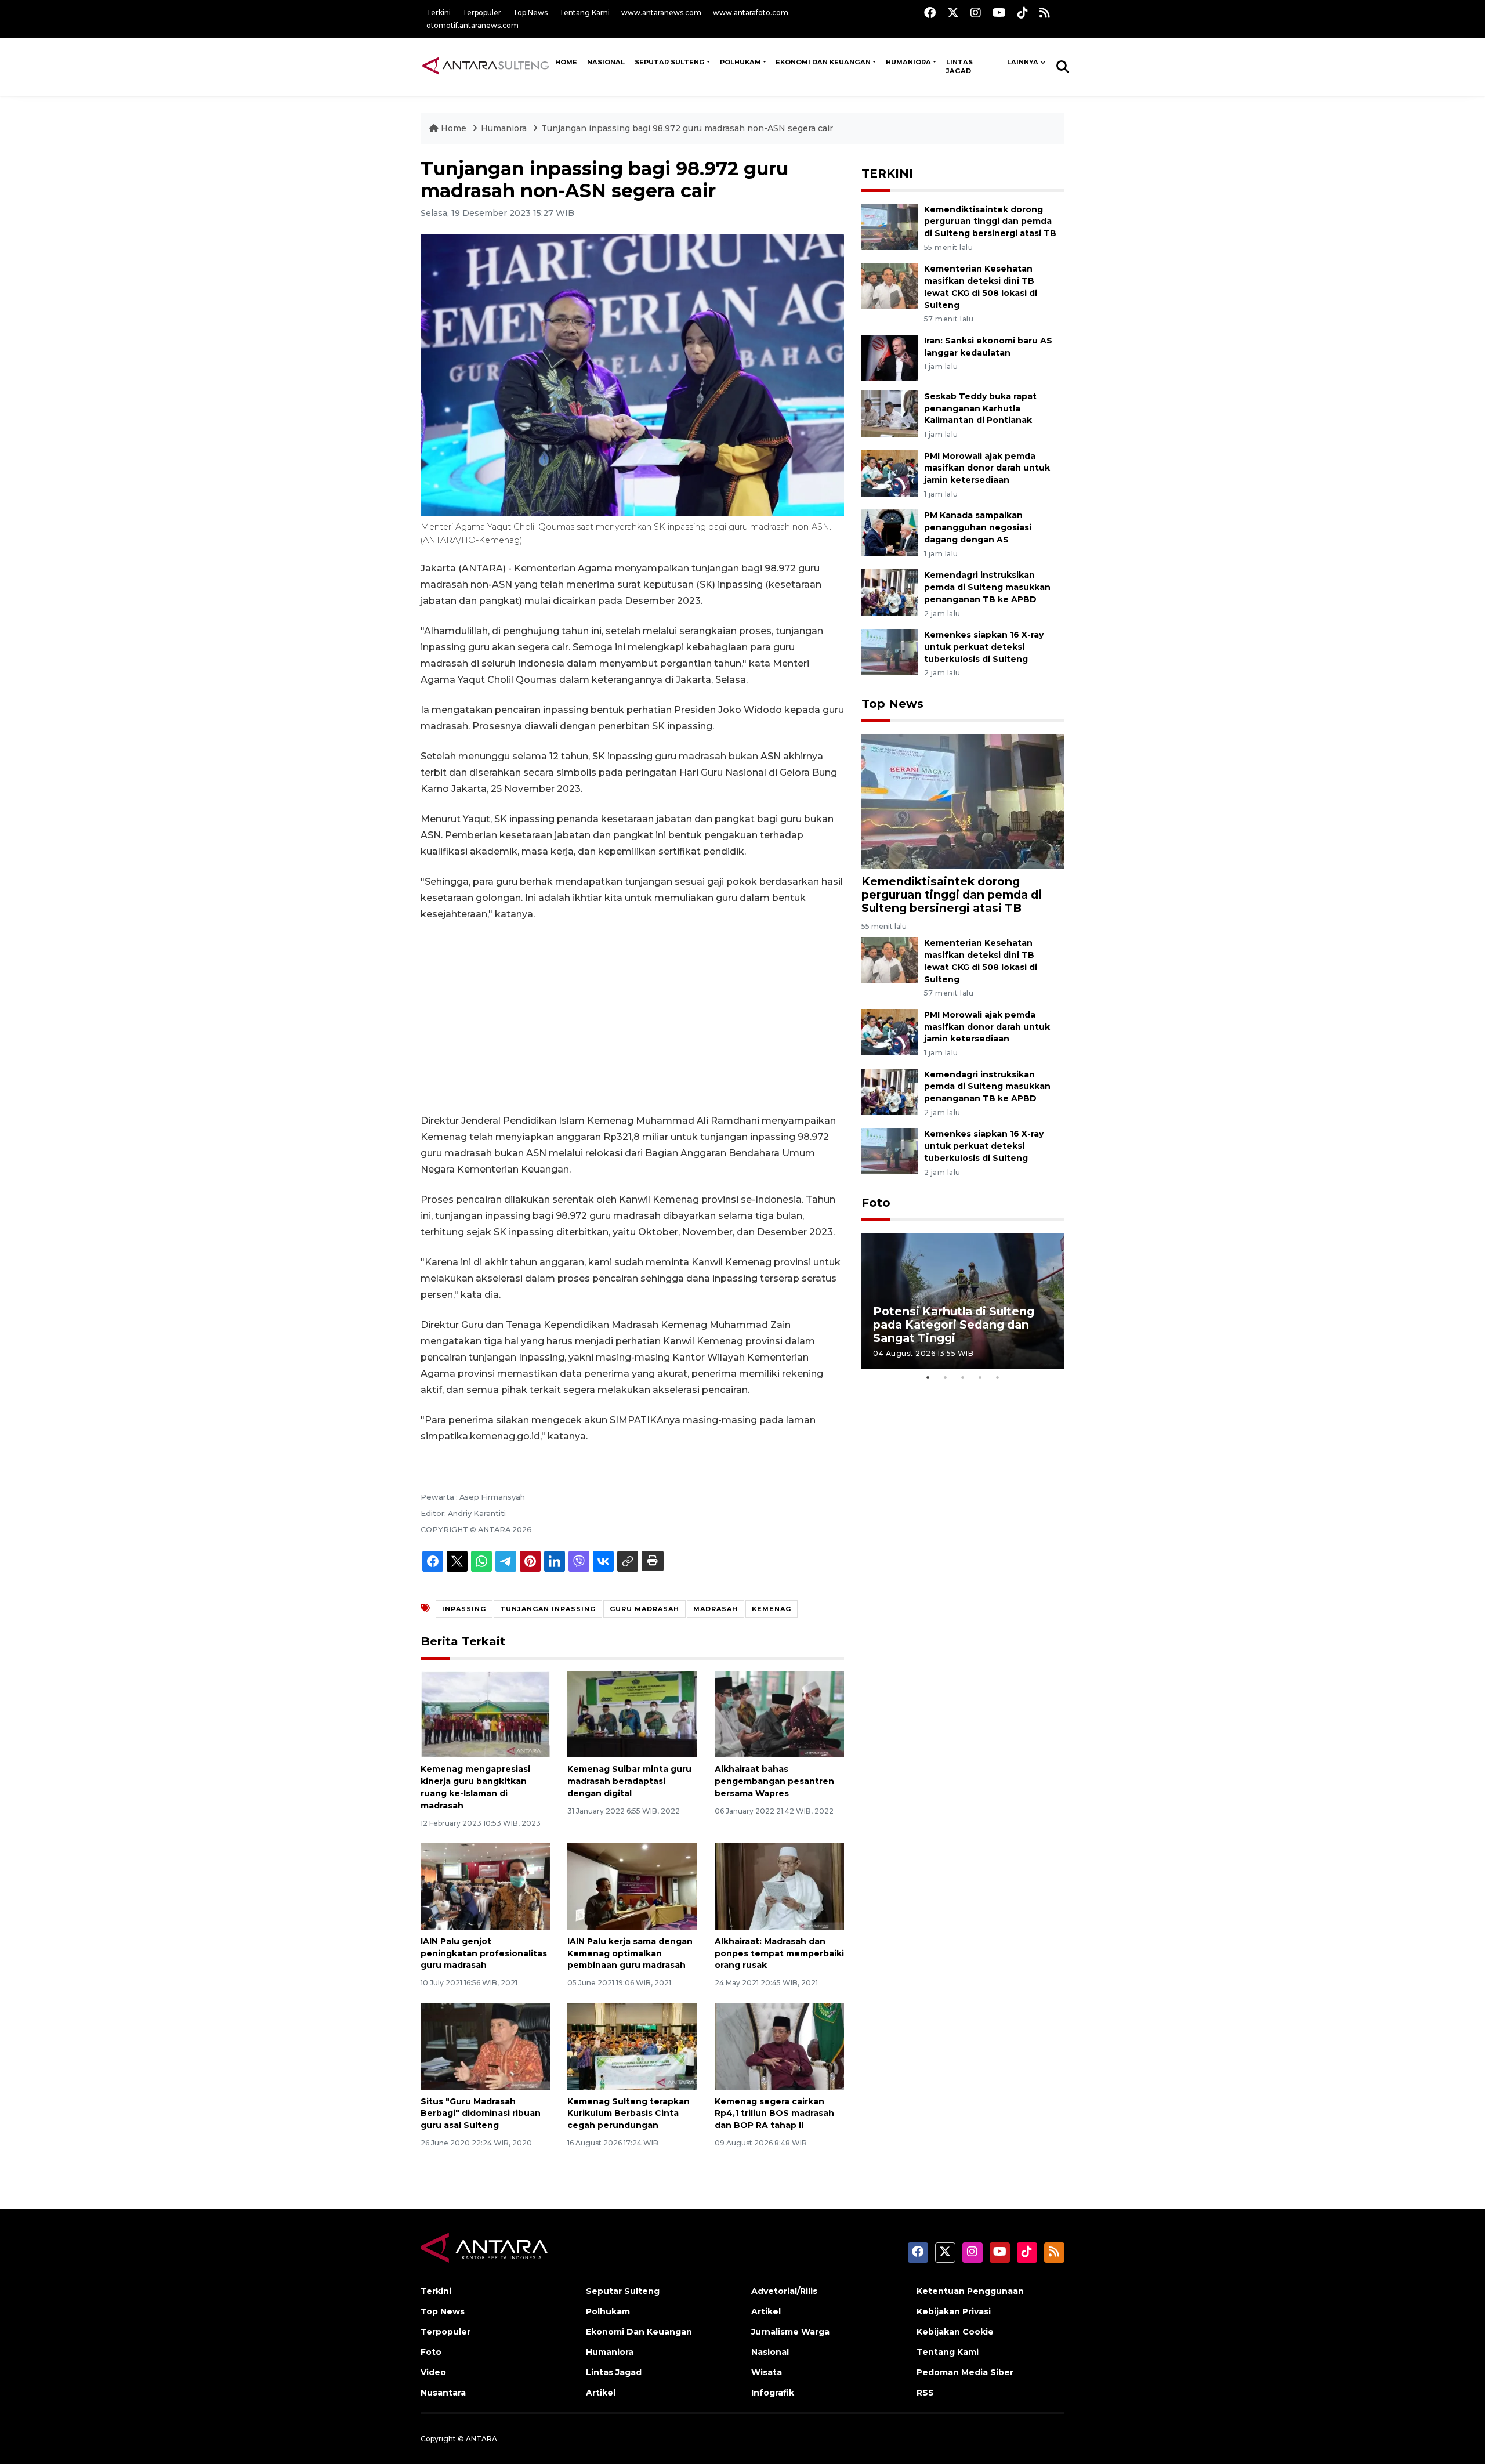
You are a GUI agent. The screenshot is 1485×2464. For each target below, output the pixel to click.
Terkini (439, 12)
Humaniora (908, 62)
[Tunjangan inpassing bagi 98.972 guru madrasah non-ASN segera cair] (963, 801)
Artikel (601, 2393)
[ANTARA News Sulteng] (486, 66)
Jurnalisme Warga (790, 2332)
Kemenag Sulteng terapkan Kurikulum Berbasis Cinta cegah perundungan (629, 2114)
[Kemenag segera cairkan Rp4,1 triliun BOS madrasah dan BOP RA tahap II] (779, 2045)
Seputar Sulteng (670, 62)
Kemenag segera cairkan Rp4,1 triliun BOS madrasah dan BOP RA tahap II (774, 2114)
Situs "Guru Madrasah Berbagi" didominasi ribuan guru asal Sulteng (481, 2114)
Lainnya (1023, 62)
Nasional (770, 2352)
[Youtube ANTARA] (999, 12)
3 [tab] (963, 1377)
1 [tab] (928, 1377)
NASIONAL (606, 62)
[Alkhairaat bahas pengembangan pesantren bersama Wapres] (779, 1714)
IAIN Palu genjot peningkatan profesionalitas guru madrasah (484, 1953)
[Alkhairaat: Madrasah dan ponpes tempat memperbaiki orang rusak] (779, 1886)
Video (433, 2372)
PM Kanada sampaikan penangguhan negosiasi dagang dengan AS (978, 527)
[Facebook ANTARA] (930, 12)
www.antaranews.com (661, 12)
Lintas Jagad (959, 67)
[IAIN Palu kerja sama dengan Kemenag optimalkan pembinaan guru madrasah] (632, 1886)
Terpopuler (482, 12)
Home (454, 128)
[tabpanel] (963, 1300)
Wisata (767, 2372)
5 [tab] (998, 1377)
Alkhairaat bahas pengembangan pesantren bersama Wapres (774, 1781)
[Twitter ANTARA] (953, 12)
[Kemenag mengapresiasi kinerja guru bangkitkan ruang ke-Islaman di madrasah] (485, 1714)
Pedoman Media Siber (965, 2372)
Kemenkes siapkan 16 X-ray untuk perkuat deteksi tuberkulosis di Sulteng (984, 647)
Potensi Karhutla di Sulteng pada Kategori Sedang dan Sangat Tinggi (954, 1325)
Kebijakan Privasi (954, 2311)
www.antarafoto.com (751, 12)
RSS (925, 2393)
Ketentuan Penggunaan (970, 2291)
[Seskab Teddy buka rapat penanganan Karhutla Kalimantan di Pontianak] (890, 413)
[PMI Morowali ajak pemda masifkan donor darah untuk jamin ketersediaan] (890, 473)
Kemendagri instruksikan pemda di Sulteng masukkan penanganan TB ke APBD (987, 587)
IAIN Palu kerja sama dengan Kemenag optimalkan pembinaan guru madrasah (630, 1953)
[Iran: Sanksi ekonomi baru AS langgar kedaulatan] (890, 357)
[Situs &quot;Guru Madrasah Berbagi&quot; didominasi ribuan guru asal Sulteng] (485, 2045)
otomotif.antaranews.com (472, 25)
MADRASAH (716, 1609)
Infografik (773, 2393)
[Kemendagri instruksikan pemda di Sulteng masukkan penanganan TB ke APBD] (890, 591)
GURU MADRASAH (644, 1609)
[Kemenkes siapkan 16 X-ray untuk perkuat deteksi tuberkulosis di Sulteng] (890, 651)
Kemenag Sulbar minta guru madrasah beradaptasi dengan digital (629, 1781)
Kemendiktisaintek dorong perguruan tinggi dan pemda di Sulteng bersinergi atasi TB (990, 222)
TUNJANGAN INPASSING (548, 1609)
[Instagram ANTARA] (976, 12)
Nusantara (443, 2393)
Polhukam (740, 62)
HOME (566, 62)
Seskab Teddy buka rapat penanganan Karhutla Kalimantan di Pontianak (980, 408)
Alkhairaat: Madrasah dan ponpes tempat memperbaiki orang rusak (779, 1953)
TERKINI (887, 173)
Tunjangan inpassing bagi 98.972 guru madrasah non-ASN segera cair (687, 128)
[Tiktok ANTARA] (1023, 12)
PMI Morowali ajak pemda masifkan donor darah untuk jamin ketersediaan (987, 468)
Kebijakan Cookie (955, 2332)
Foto (876, 1203)
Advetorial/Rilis (784, 2291)
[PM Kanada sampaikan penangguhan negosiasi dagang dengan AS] (890, 532)
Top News (530, 12)
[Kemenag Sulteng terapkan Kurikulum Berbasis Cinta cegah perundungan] (632, 2045)
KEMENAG (772, 1609)
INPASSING (464, 1609)
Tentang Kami (584, 12)
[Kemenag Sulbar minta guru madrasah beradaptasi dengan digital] (632, 1714)
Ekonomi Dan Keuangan (823, 62)
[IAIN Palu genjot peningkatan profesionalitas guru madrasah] (485, 1886)
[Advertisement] (632, 1018)
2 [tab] (946, 1377)
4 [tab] (980, 1377)
